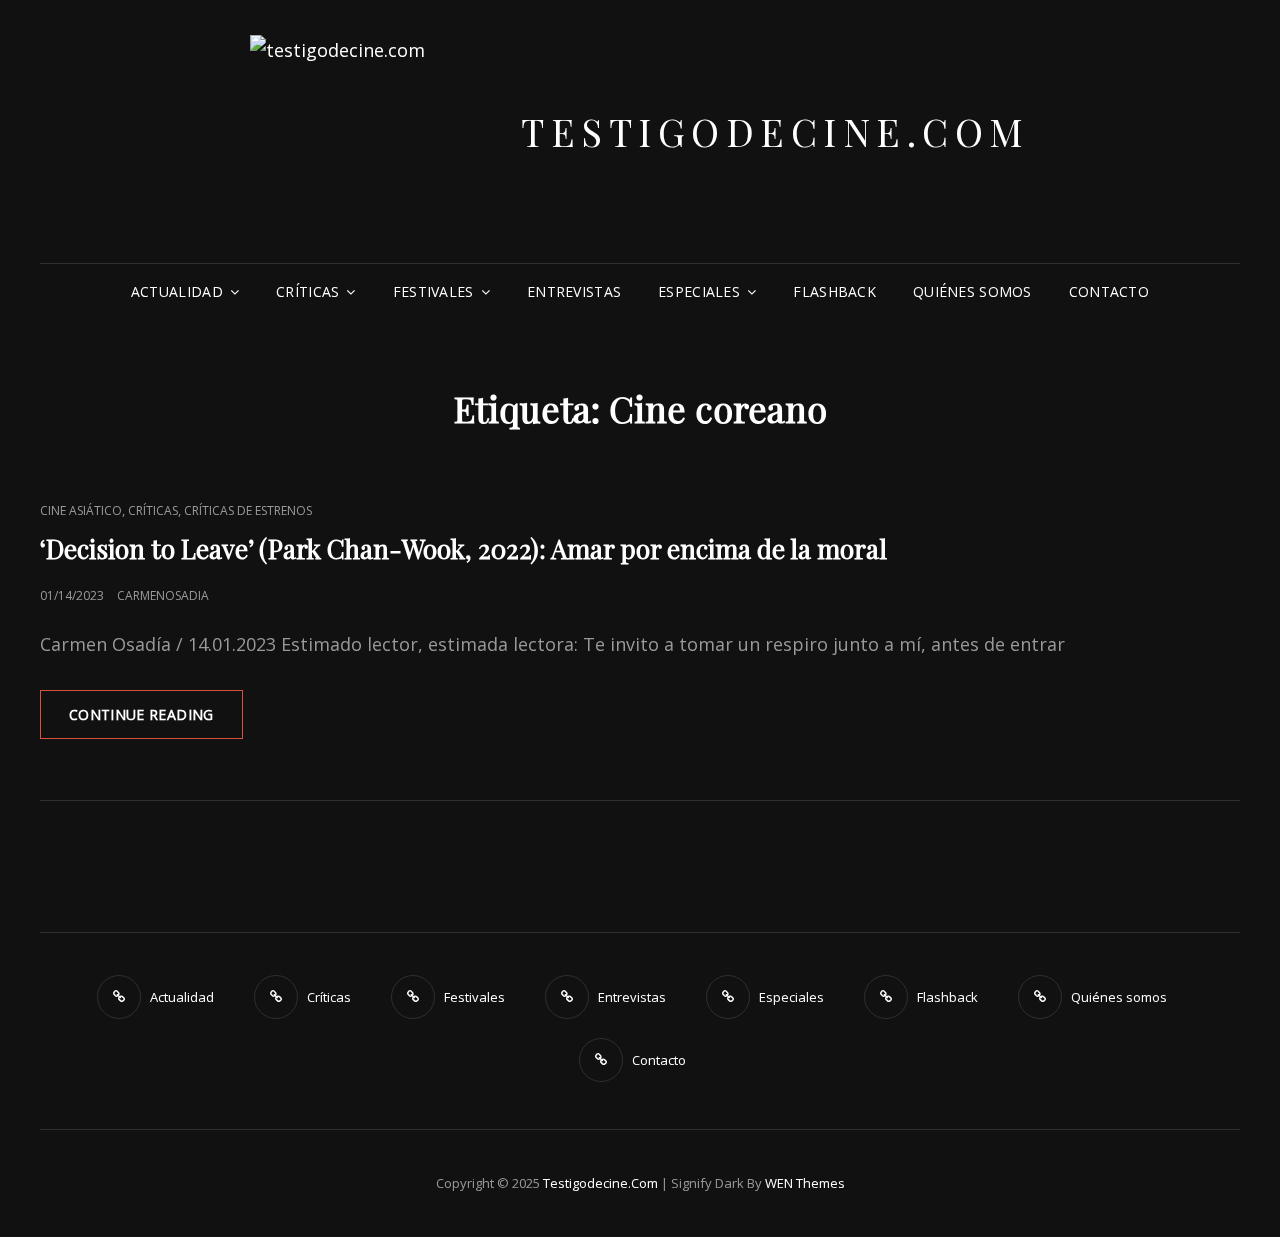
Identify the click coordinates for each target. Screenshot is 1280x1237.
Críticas (307, 291)
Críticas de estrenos (248, 510)
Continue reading (156, 721)
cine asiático (81, 510)
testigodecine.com (775, 131)
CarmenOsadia (163, 595)
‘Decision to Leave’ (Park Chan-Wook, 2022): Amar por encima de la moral (463, 548)
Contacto (1109, 291)
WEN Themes (805, 1183)
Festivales (433, 291)
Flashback (834, 291)
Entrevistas (574, 291)
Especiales (699, 291)
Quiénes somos (972, 291)
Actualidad (177, 291)
